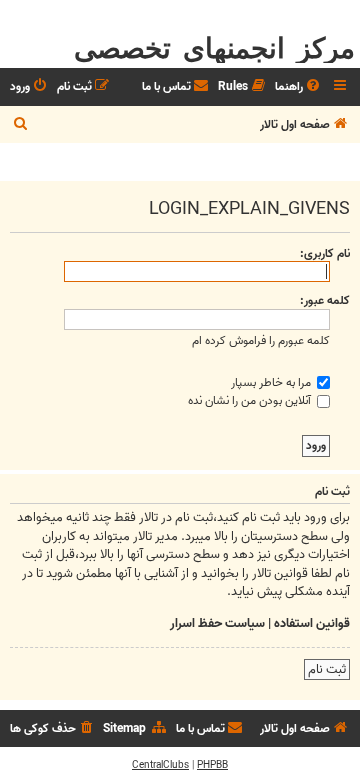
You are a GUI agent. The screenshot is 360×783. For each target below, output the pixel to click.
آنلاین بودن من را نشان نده (251, 400)
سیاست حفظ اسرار (217, 624)
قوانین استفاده (312, 624)
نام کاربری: (325, 253)
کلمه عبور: (325, 300)
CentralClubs (160, 765)
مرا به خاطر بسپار (272, 382)
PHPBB (212, 765)
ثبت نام (327, 669)
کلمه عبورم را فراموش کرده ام (261, 340)
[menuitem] (299, 87)
